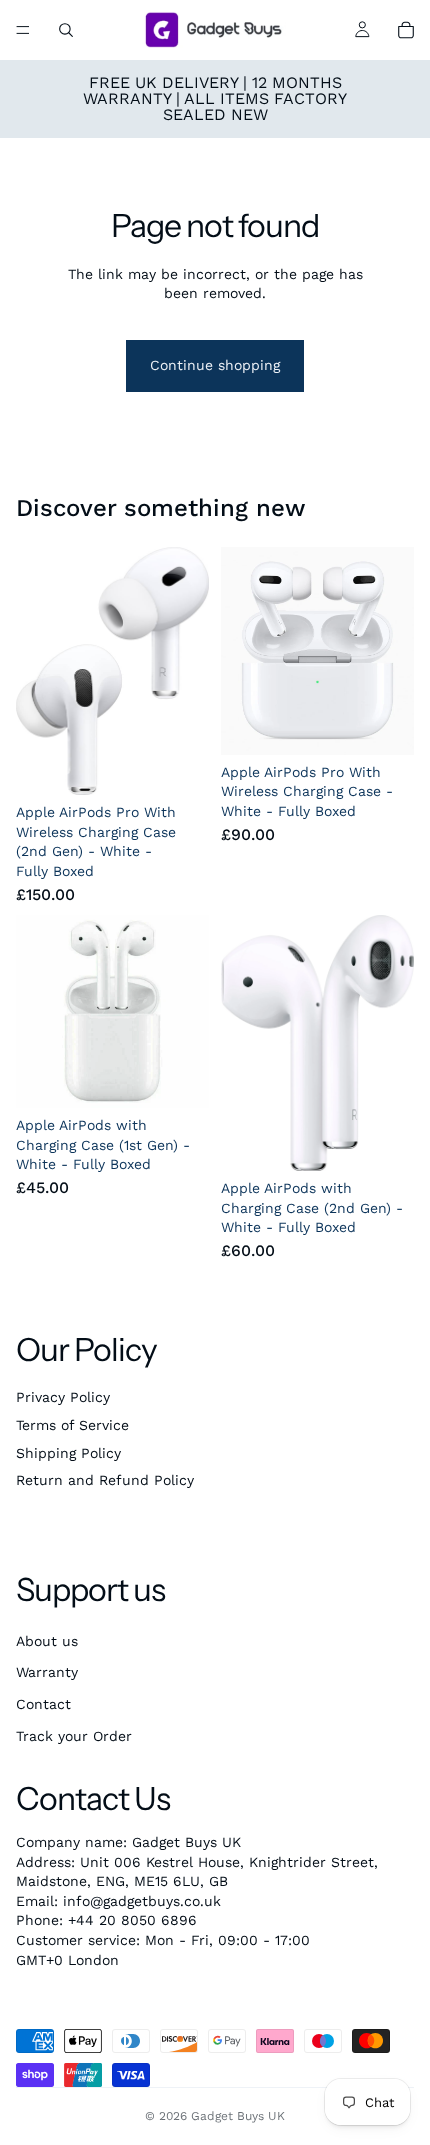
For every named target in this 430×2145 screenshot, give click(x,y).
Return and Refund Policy (105, 1480)
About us (47, 1641)
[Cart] (406, 30)
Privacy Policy (63, 1397)
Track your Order (74, 1736)
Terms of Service (72, 1425)
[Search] (66, 30)
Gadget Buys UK (238, 2116)
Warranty (47, 1672)
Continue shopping (215, 365)
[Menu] (23, 30)
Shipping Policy (68, 1453)
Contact (43, 1704)
